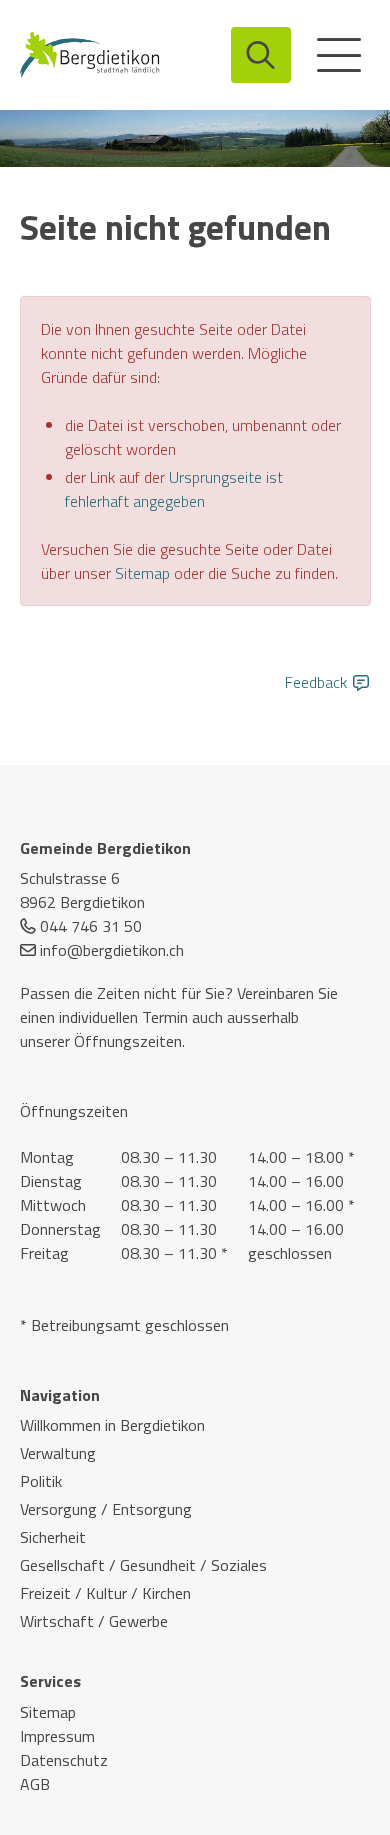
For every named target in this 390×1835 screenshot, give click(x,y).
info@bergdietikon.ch (112, 950)
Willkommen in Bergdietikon (112, 1425)
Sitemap (142, 573)
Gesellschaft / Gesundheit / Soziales (143, 1565)
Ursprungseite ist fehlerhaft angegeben (174, 489)
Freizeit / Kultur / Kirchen (105, 1593)
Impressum (57, 1736)
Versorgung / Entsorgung (106, 1509)
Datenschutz (64, 1760)
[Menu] (339, 55)
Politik (41, 1481)
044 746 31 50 (91, 926)
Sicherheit (53, 1537)
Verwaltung (58, 1453)
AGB (35, 1784)
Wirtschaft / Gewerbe (94, 1621)
